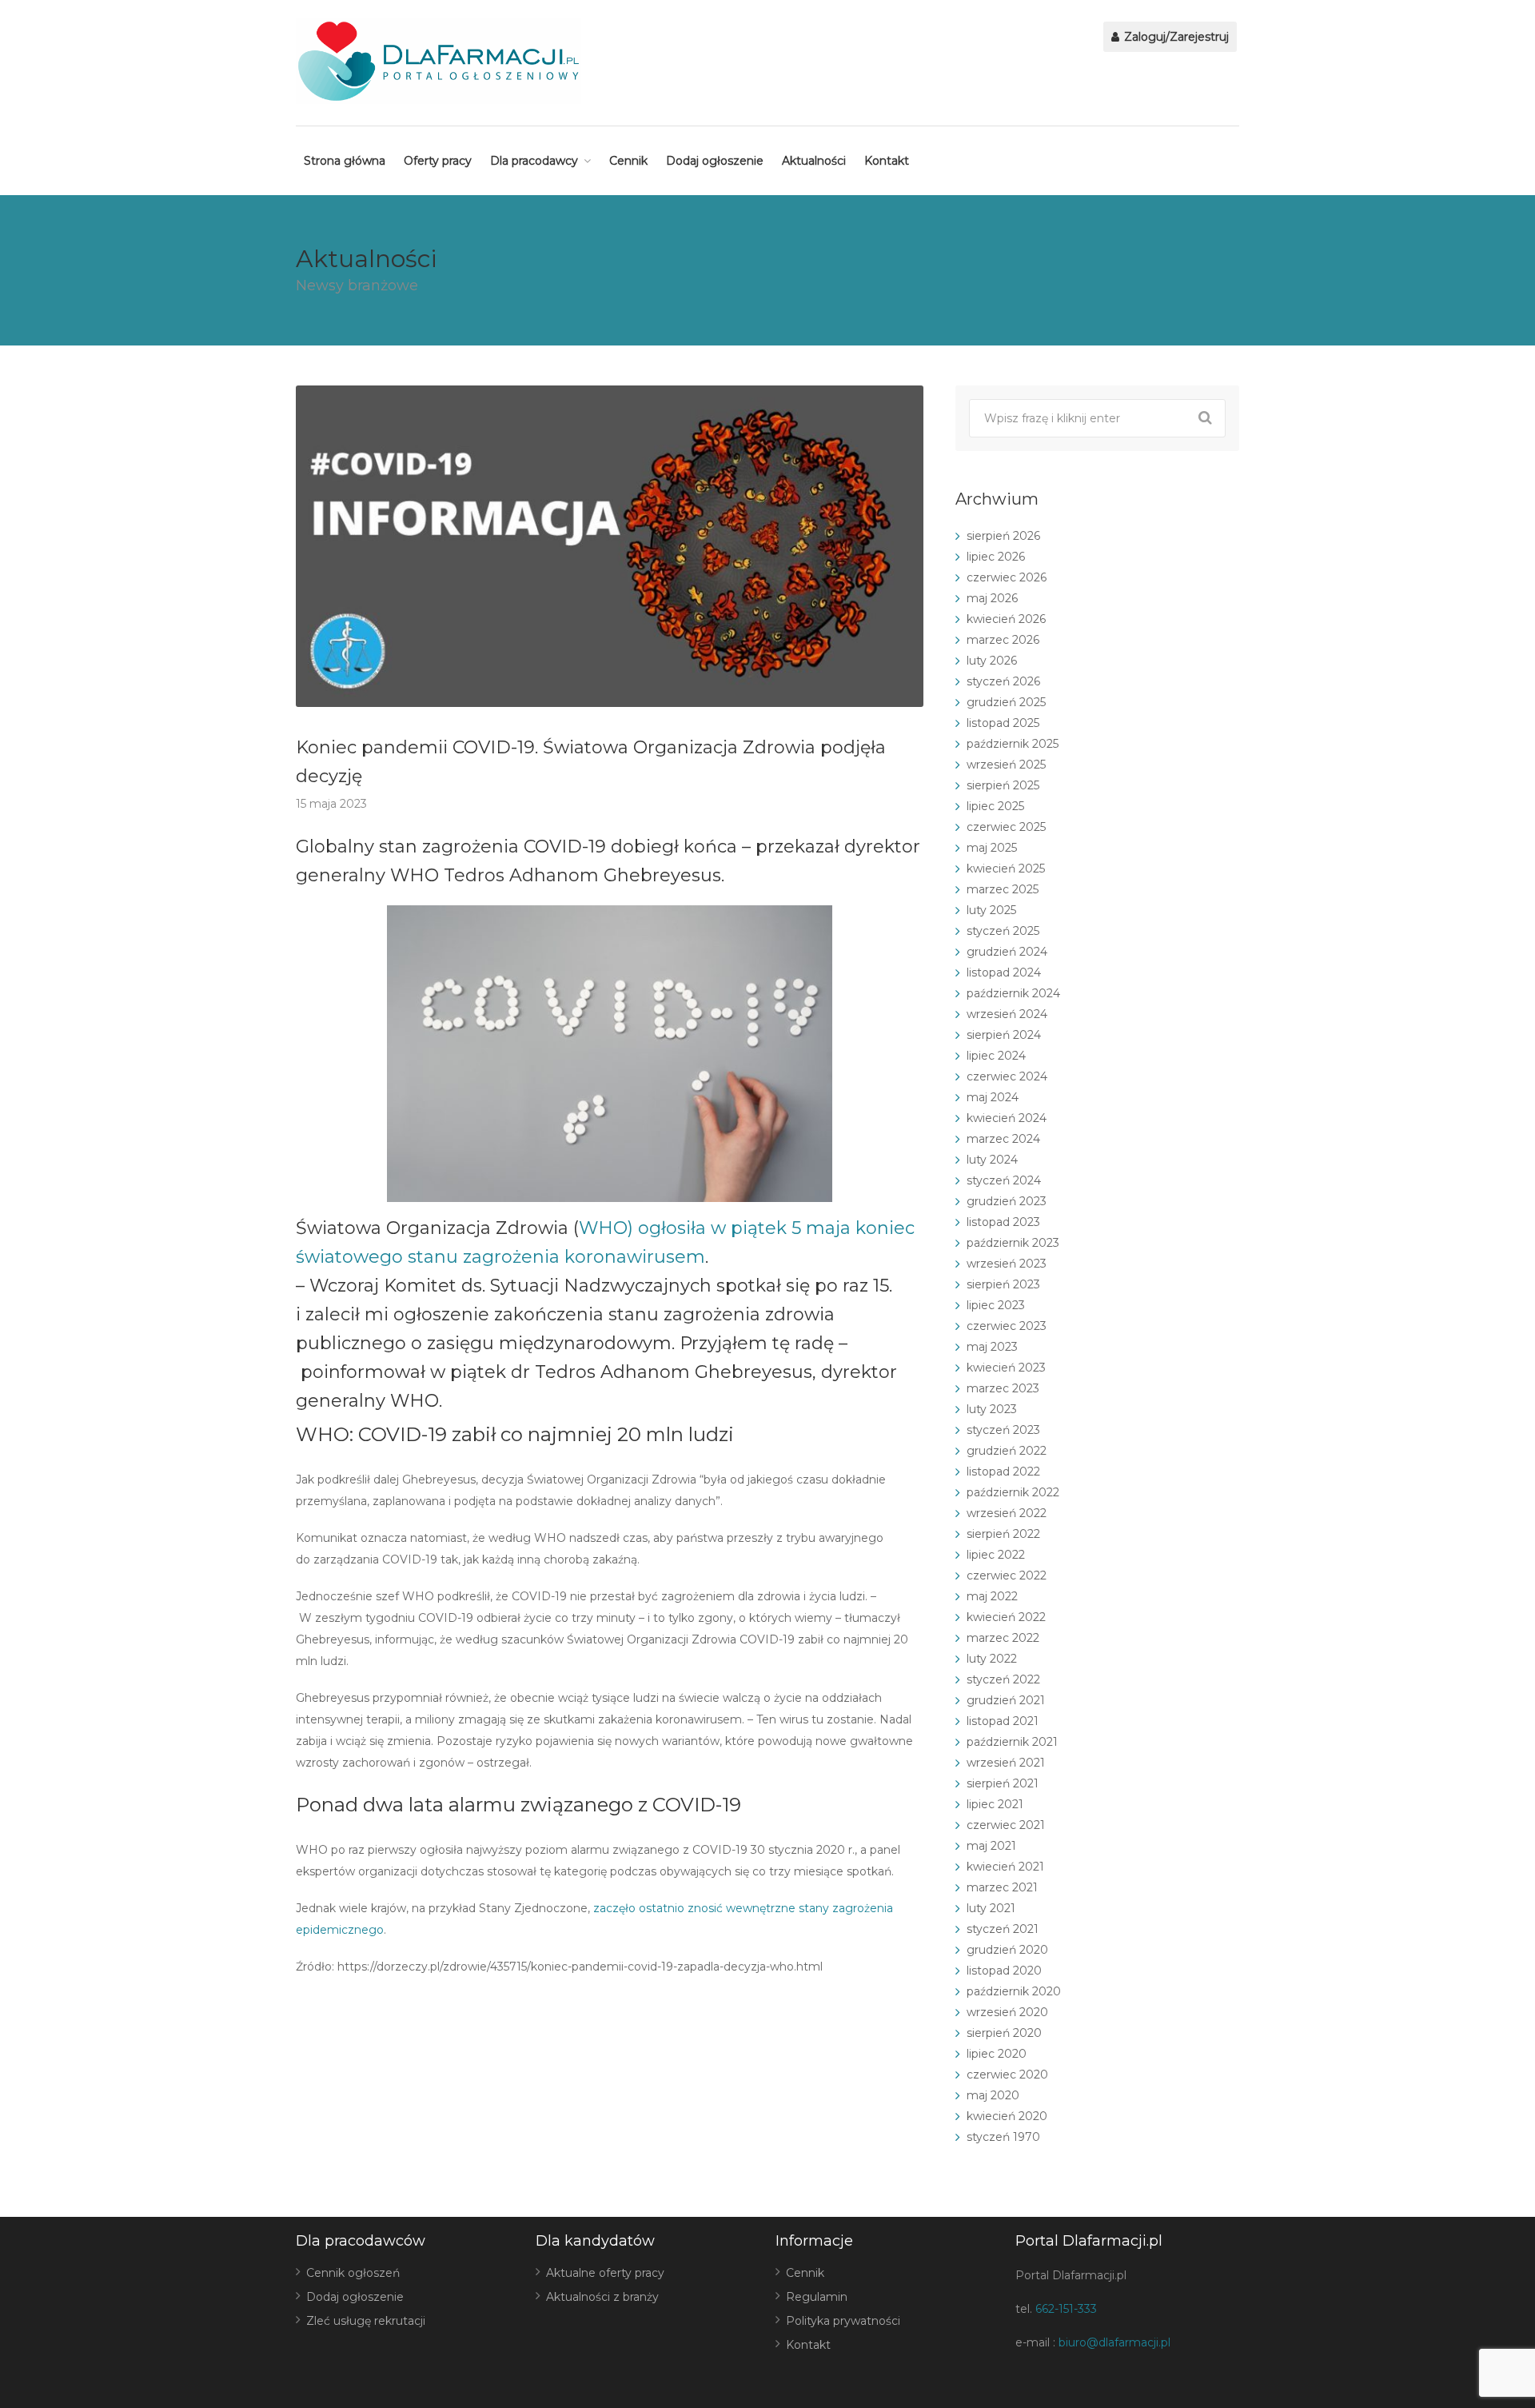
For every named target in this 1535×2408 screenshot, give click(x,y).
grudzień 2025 (1006, 702)
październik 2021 (1012, 1742)
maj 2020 (993, 2095)
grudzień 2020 (1007, 1950)
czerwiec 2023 (1007, 1326)
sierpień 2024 (1004, 1035)
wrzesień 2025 (1006, 765)
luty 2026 (992, 661)
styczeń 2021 (1003, 1929)
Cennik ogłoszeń (353, 2273)
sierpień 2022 (1003, 1534)
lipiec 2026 (996, 557)
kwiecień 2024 (1007, 1118)
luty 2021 (991, 1908)
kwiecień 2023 (1006, 1368)
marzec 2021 (1002, 1887)
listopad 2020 (1004, 1971)
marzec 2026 (1003, 640)
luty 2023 (992, 1409)
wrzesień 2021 (1006, 1763)
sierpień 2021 (1003, 1783)
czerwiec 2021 (1006, 1825)
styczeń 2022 (1003, 1679)
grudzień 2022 (1007, 1451)
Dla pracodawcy (534, 161)
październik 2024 (1013, 993)
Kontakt (887, 161)
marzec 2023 (1003, 1388)
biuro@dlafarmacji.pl (1114, 2342)
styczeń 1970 (1003, 2137)
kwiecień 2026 (1006, 619)
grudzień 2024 (1007, 952)
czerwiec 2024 (1007, 1076)
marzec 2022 (1003, 1638)
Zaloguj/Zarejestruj (1175, 37)
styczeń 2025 (1003, 931)
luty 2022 (992, 1659)
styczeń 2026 (1003, 681)
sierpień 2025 (1003, 785)
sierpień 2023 (1003, 1284)
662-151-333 (1066, 2309)
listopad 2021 (1003, 1721)
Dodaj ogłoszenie (715, 161)
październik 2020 (1014, 1991)
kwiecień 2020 (1007, 2116)
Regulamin (817, 2297)
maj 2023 (992, 1347)
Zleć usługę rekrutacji (366, 2321)
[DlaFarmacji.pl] (439, 61)
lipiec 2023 (996, 1305)
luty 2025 (991, 910)
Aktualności (814, 161)
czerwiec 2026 (1007, 577)
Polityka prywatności (843, 2321)
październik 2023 (1013, 1243)
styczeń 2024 (1004, 1180)
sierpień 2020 (1004, 2033)
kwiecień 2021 (1005, 1867)
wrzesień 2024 (1007, 1014)
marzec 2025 (1003, 889)
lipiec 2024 (996, 1056)
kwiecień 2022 (1006, 1617)
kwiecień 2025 (1006, 869)
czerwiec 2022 (1007, 1575)
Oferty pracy (438, 161)
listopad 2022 (1003, 1472)
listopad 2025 (1003, 723)
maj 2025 (992, 848)
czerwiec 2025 (1006, 827)
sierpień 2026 (1003, 536)
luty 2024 (992, 1160)
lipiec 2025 (995, 806)
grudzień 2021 (1006, 1700)
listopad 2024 (1004, 972)
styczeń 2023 (1003, 1430)
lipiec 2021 (995, 1804)
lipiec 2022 (996, 1555)
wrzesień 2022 (1007, 1513)
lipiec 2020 (997, 2054)
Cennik (628, 161)
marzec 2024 (1003, 1139)
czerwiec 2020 (1007, 2075)
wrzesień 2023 (1007, 1264)
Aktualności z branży (602, 2297)
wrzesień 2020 (1007, 2012)
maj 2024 (993, 1097)
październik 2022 (1013, 1492)
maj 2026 (992, 598)
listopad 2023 (1003, 1222)
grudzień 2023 (1007, 1201)
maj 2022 (992, 1596)
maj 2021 (991, 1846)
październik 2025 (1013, 744)
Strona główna (345, 161)
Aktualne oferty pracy (605, 2273)
